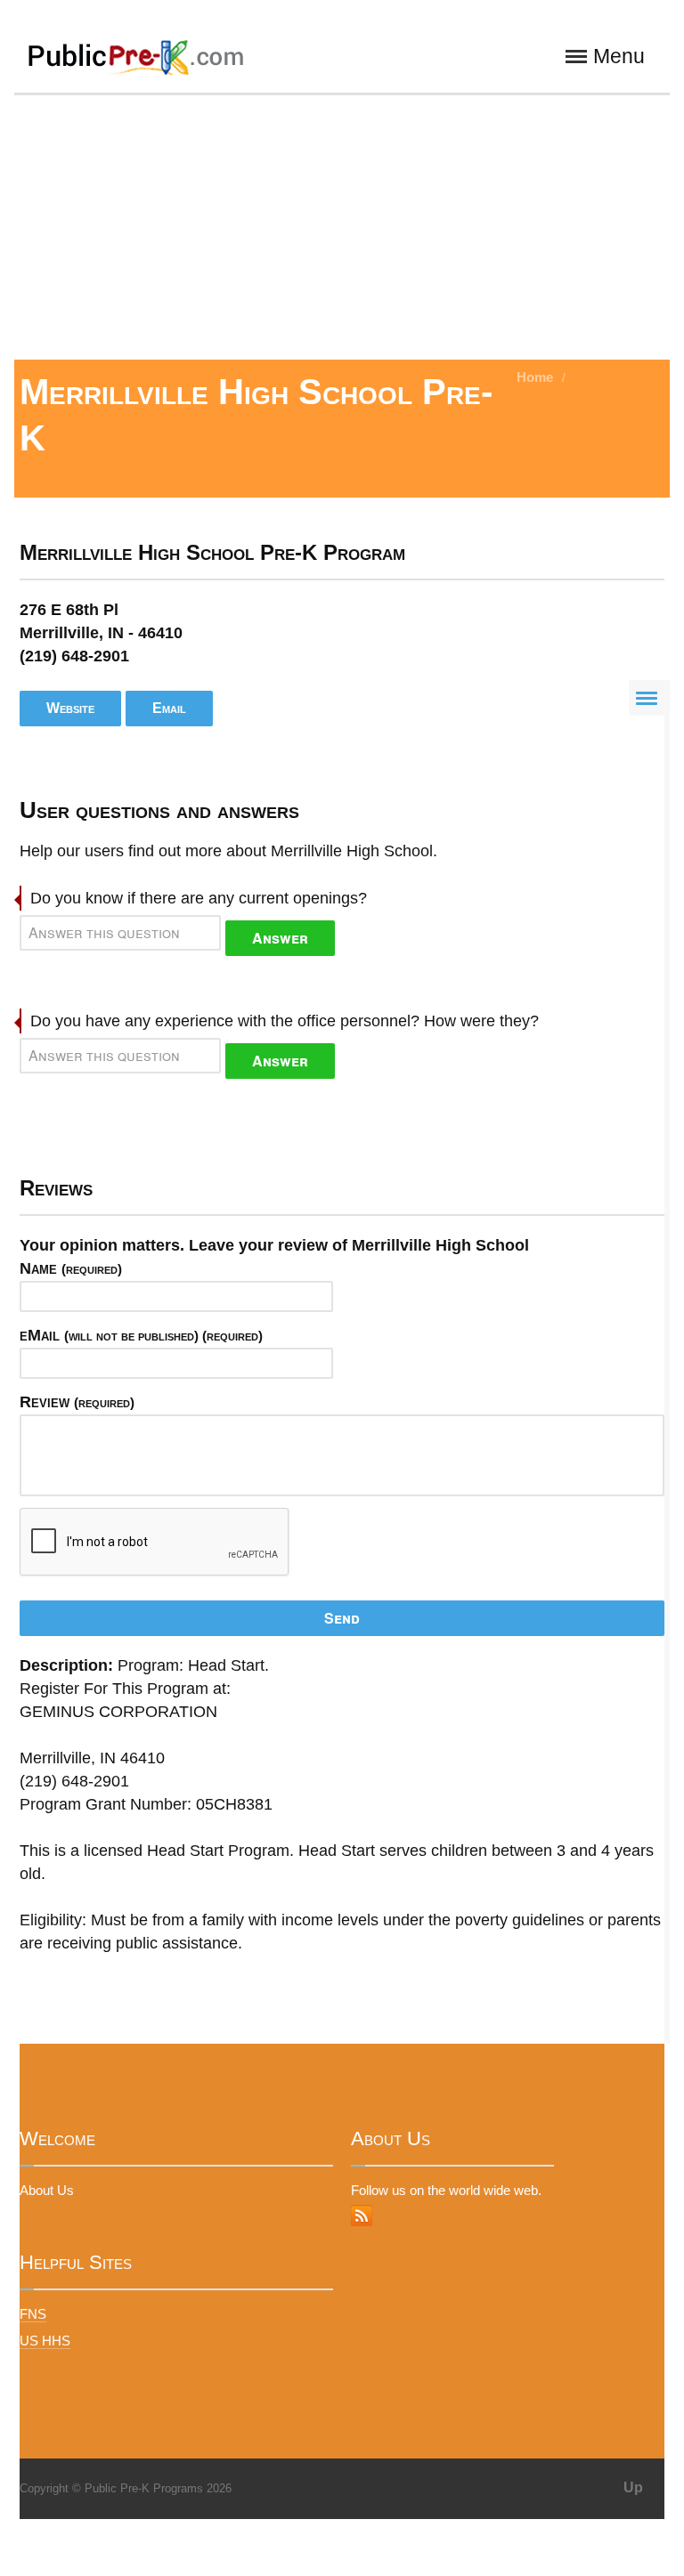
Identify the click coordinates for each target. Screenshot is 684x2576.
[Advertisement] (342, 226)
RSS (362, 2216)
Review (77, 1402)
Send (342, 1618)
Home (535, 377)
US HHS (45, 2341)
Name (71, 1268)
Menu (619, 57)
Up (633, 2487)
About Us (47, 2190)
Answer (280, 938)
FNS (33, 2314)
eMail (141, 1335)
